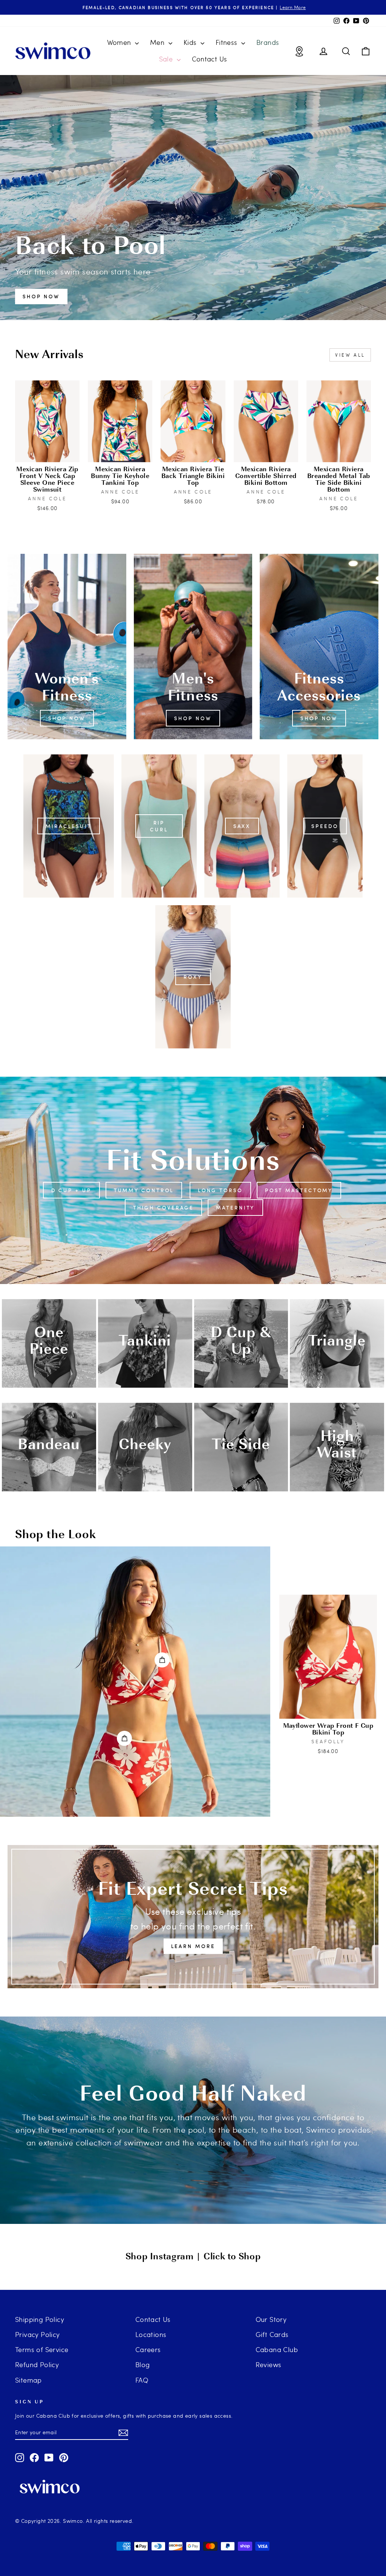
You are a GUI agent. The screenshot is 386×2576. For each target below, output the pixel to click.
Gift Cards (272, 2334)
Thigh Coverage (164, 1208)
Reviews (269, 2364)
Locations (151, 2334)
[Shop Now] (67, 647)
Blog (143, 2364)
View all (350, 355)
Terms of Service (42, 2349)
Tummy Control (144, 1190)
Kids (191, 42)
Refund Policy (37, 2364)
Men (158, 42)
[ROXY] (193, 977)
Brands (268, 42)
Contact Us (210, 59)
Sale (167, 59)
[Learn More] (193, 1917)
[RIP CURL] (159, 826)
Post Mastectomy (299, 1190)
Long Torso (220, 1190)
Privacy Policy (38, 2334)
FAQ (142, 2380)
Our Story (271, 2319)
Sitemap (28, 2380)
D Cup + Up (71, 1190)
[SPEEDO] (325, 826)
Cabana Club (277, 2349)
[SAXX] (242, 826)
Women (120, 42)
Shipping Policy (40, 2319)
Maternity (235, 1208)
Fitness (227, 42)
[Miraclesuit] (69, 826)
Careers (148, 2349)
